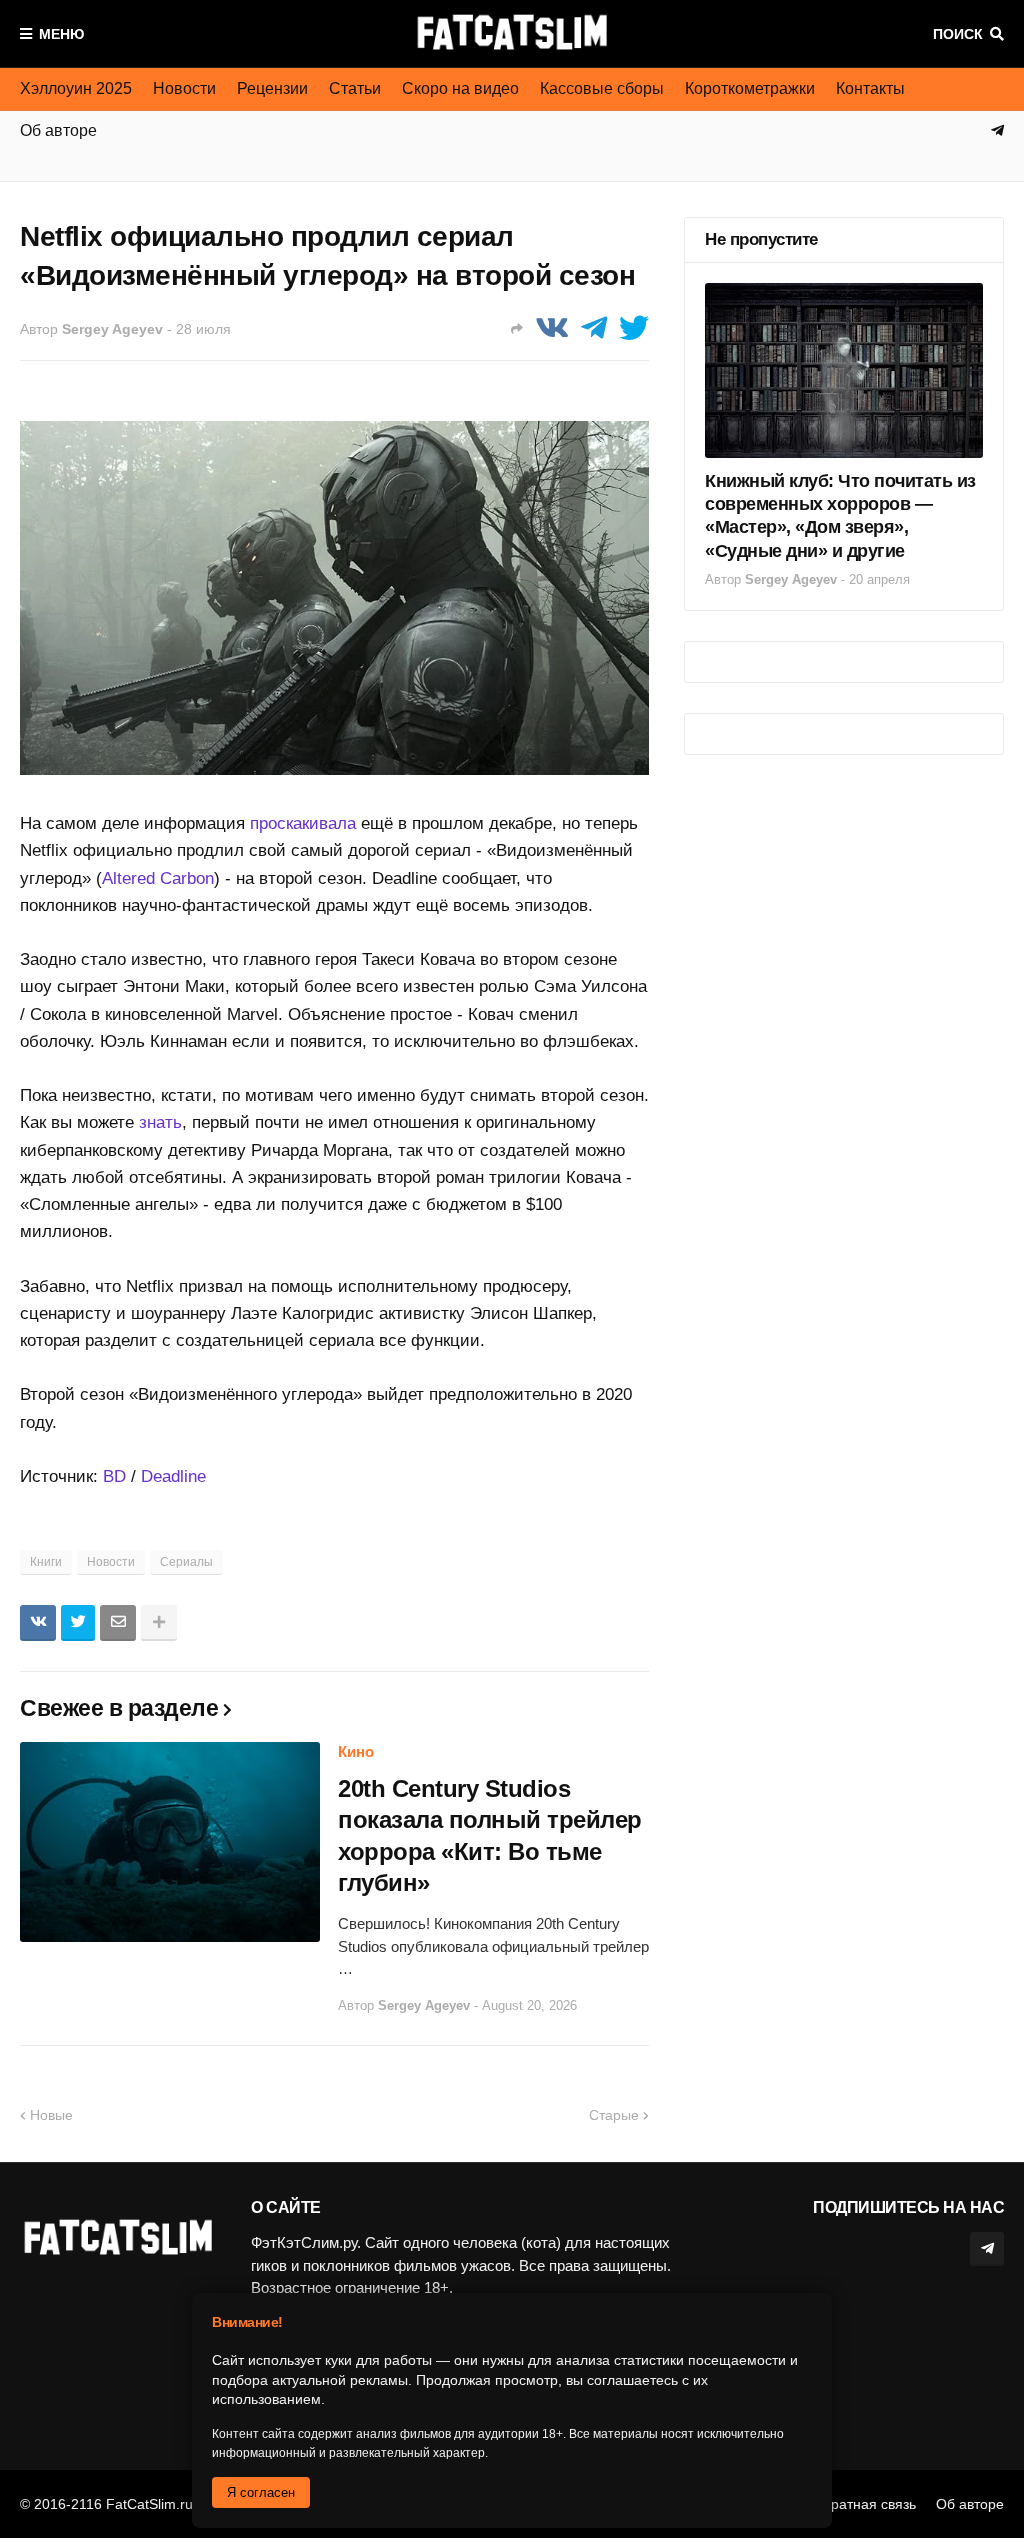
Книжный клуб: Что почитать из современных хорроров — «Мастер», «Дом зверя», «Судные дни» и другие (840, 516)
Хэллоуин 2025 (76, 88)
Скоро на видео (460, 88)
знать (160, 1122)
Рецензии (272, 88)
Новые (51, 2115)
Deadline (173, 1476)
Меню (61, 34)
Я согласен (261, 2492)
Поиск (958, 34)
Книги (46, 1562)
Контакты (870, 88)
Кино (356, 1751)
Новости (184, 88)
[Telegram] (594, 328)
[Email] (118, 1623)
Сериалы (186, 1562)
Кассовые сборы (602, 88)
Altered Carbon (158, 878)
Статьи (355, 88)
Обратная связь (864, 2504)
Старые (614, 2115)
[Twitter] (634, 328)
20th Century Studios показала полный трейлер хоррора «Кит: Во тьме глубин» (490, 1835)
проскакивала (303, 823)
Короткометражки (750, 88)
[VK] (552, 328)
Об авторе (970, 2504)
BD (114, 1476)
